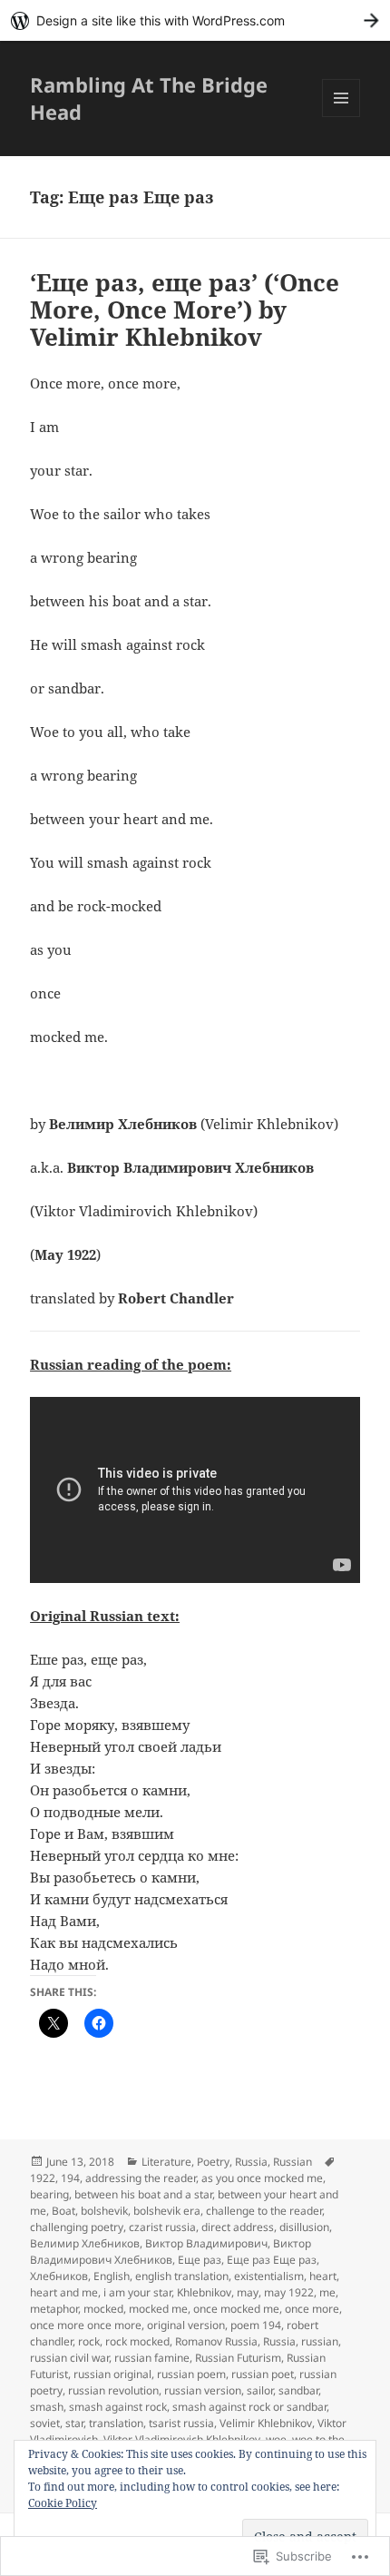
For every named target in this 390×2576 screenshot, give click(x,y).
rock (89, 2341)
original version (186, 2325)
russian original (112, 2374)
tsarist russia (181, 2423)
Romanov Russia (216, 2341)
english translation (182, 2276)
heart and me (64, 2292)
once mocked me (236, 2309)
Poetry (213, 2162)
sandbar (298, 2390)
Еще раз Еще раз (272, 2260)
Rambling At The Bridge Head (149, 98)
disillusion (304, 2227)
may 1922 (289, 2292)
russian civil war (69, 2358)
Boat (63, 2211)
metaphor (54, 2309)
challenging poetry (77, 2227)
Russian (292, 2162)
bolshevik (104, 2211)
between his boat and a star (143, 2194)
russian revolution (113, 2390)
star (74, 2423)
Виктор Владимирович (206, 2243)
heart (323, 2276)
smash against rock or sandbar (249, 2407)
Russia (251, 2162)
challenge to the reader (264, 2211)
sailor (260, 2390)
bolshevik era (167, 2211)
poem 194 (256, 2325)
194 (70, 2178)
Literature (166, 2162)
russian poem (191, 2374)
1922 (43, 2178)
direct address (238, 2227)
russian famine (152, 2358)
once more (312, 2309)
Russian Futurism (238, 2358)
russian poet (263, 2374)
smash (47, 2407)
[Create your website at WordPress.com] (195, 20)
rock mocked (137, 2341)
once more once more (86, 2325)
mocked (103, 2309)
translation (116, 2423)
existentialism (269, 2276)
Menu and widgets (341, 117)
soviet (45, 2423)
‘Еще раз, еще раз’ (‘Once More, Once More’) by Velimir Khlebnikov (185, 310)
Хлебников (59, 2276)
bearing (49, 2194)
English (112, 2276)
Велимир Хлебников (85, 2243)
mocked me (158, 2309)
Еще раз (200, 2260)
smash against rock (118, 2407)
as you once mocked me (262, 2178)
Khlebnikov (204, 2292)
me (327, 2292)
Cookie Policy (63, 2503)
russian (320, 2341)
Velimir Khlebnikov (266, 2423)
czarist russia (162, 2227)
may (248, 2292)
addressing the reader (141, 2178)
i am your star (137, 2292)
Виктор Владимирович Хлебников (171, 2252)
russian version (203, 2390)
